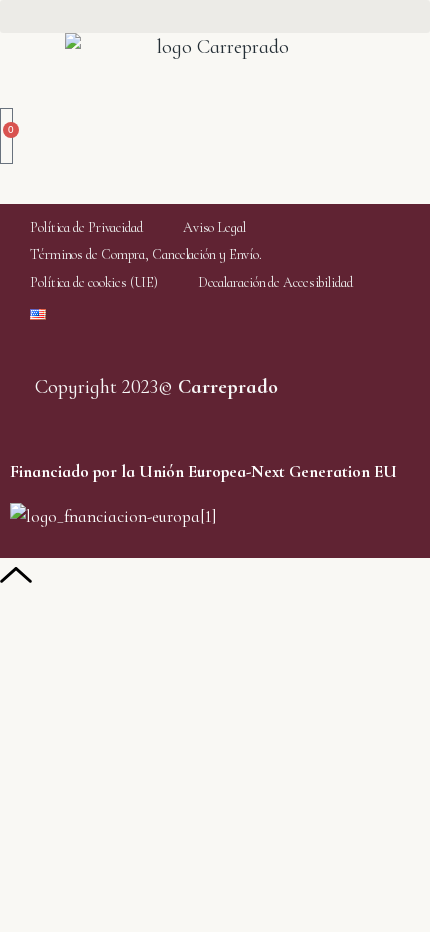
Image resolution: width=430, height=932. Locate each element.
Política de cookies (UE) (94, 282)
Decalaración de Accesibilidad (275, 282)
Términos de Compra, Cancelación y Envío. (146, 254)
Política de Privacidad (86, 227)
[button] (215, 16)
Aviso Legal (214, 227)
